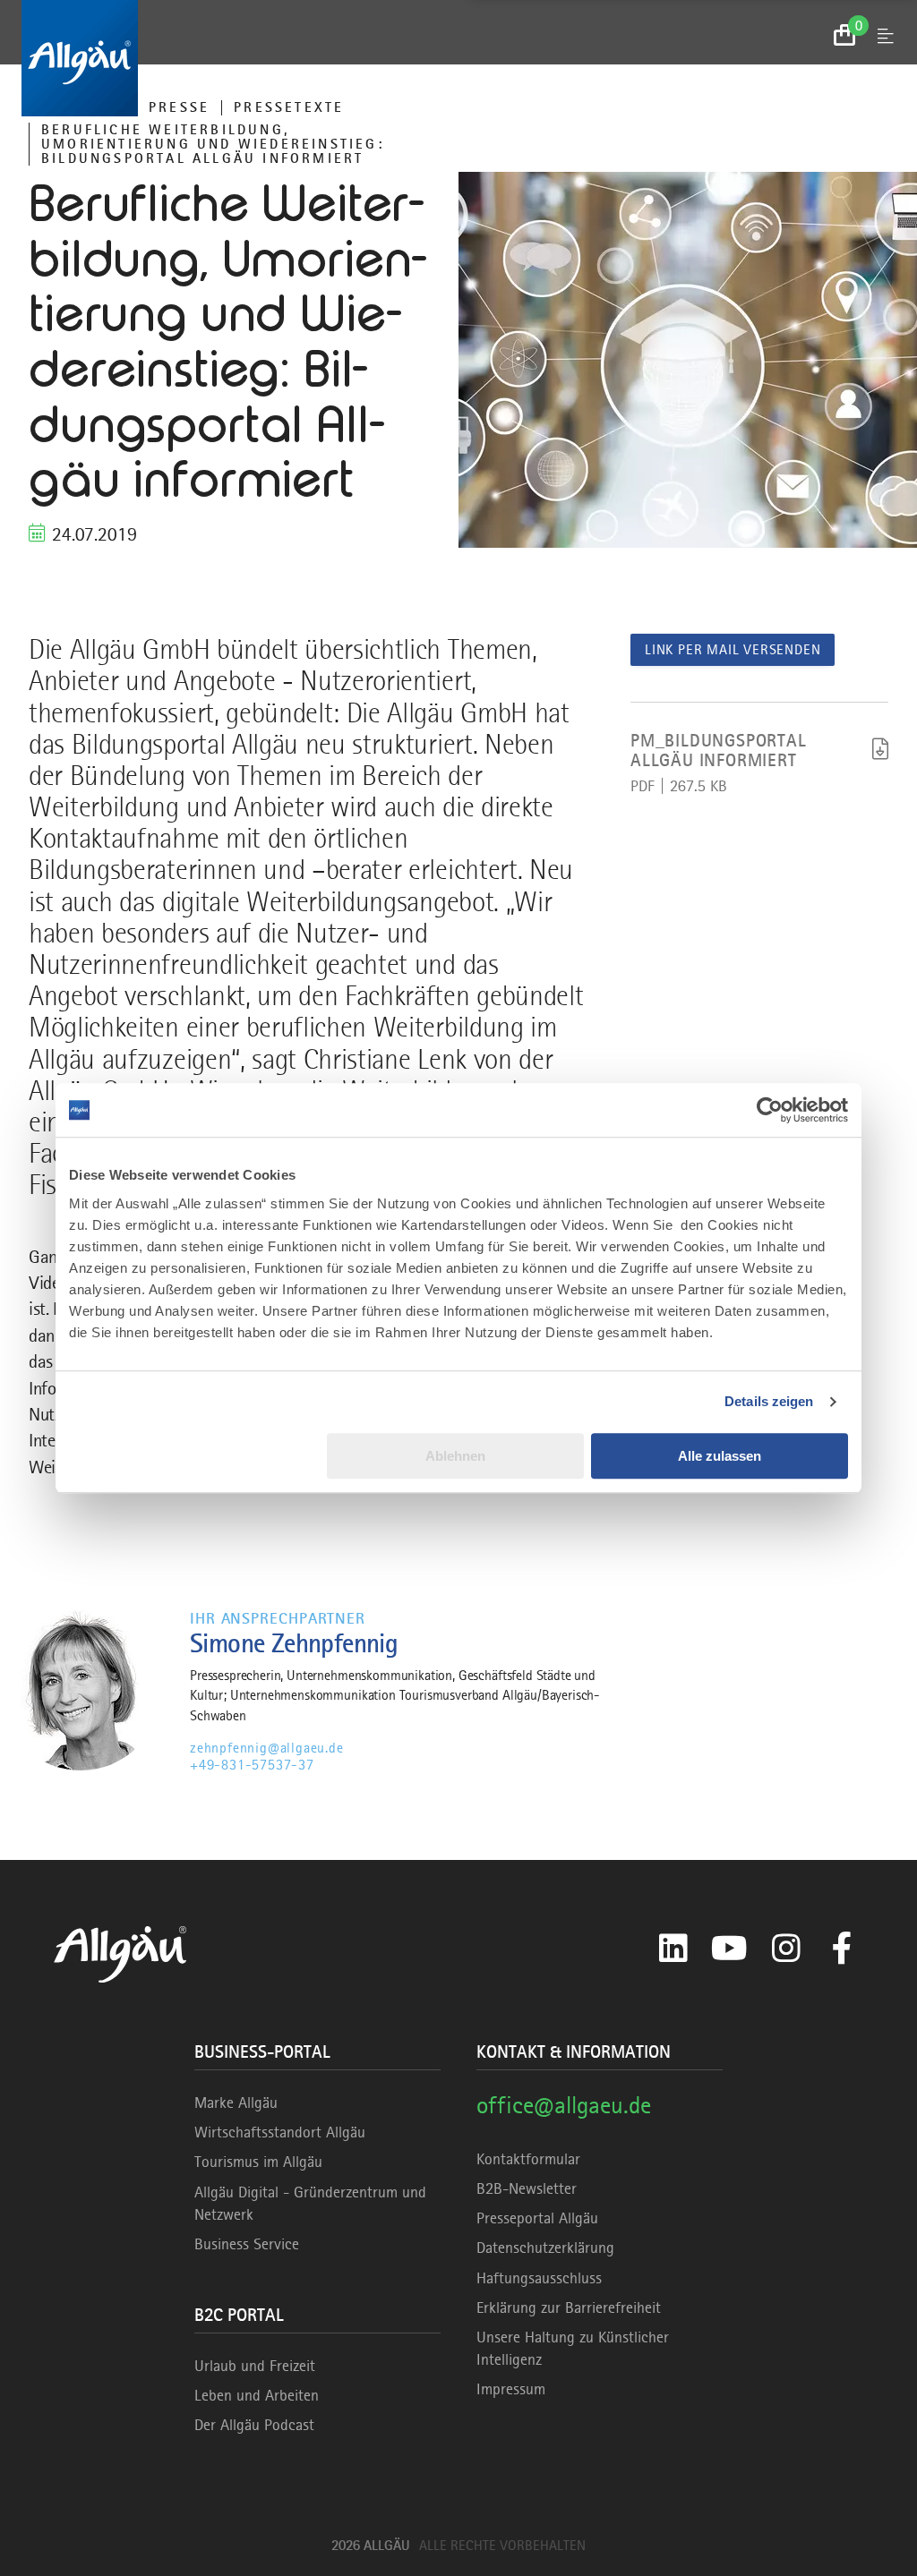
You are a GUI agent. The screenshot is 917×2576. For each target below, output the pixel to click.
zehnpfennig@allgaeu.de (267, 1748)
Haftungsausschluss (539, 2278)
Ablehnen (455, 1456)
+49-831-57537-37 (252, 1765)
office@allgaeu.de (564, 2105)
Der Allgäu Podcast (254, 2425)
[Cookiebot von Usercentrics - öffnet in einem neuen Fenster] (770, 1110)
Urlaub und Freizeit (255, 2366)
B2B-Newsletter (527, 2188)
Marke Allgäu (236, 2103)
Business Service (247, 2244)
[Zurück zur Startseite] (458, 58)
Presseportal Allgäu (537, 2218)
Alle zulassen (720, 1456)
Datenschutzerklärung (545, 2248)
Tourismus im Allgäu (258, 2162)
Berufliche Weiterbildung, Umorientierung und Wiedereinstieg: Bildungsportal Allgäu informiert (213, 144)
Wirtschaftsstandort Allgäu (280, 2132)
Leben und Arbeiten (257, 2395)
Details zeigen (769, 1401)
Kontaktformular (528, 2159)
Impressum (511, 2389)
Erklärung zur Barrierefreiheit (569, 2307)
